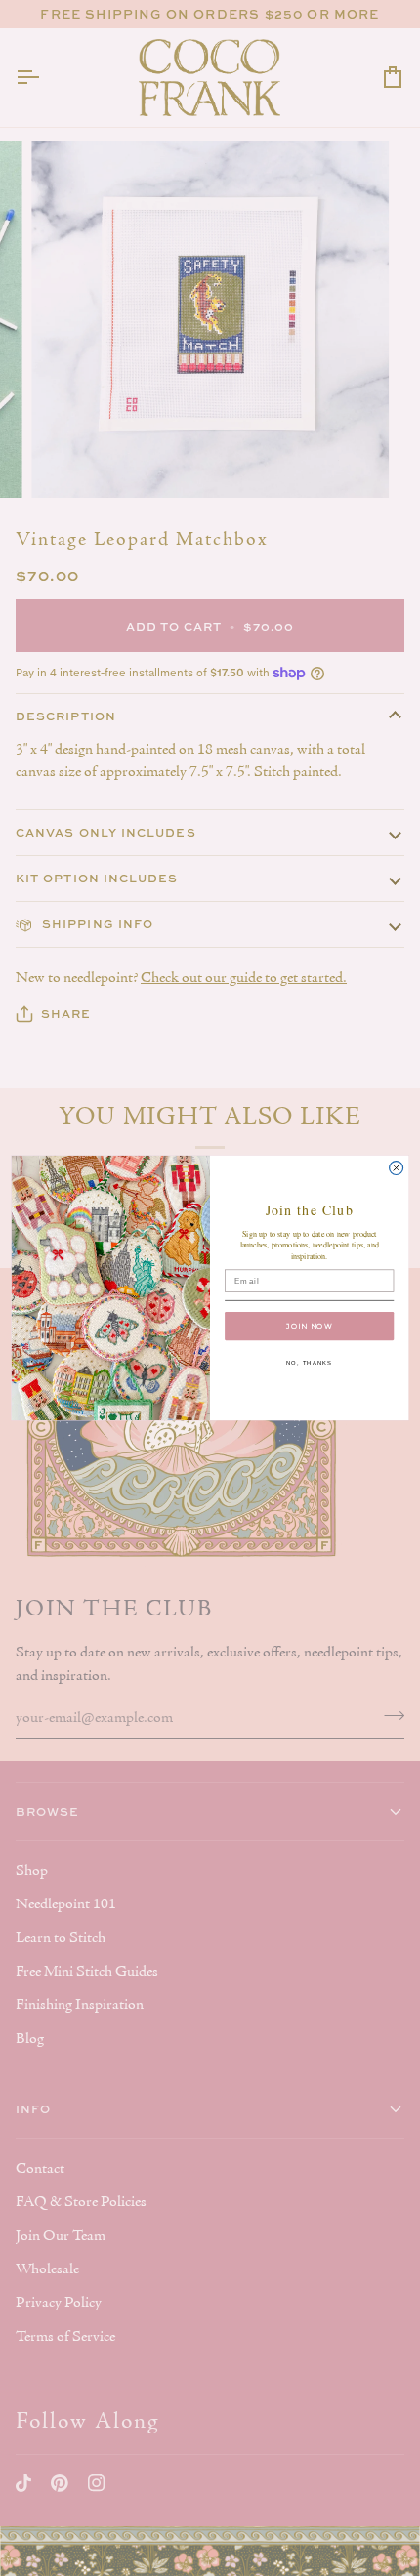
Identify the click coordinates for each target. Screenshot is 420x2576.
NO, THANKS (310, 1363)
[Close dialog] (397, 1168)
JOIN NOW (309, 1326)
